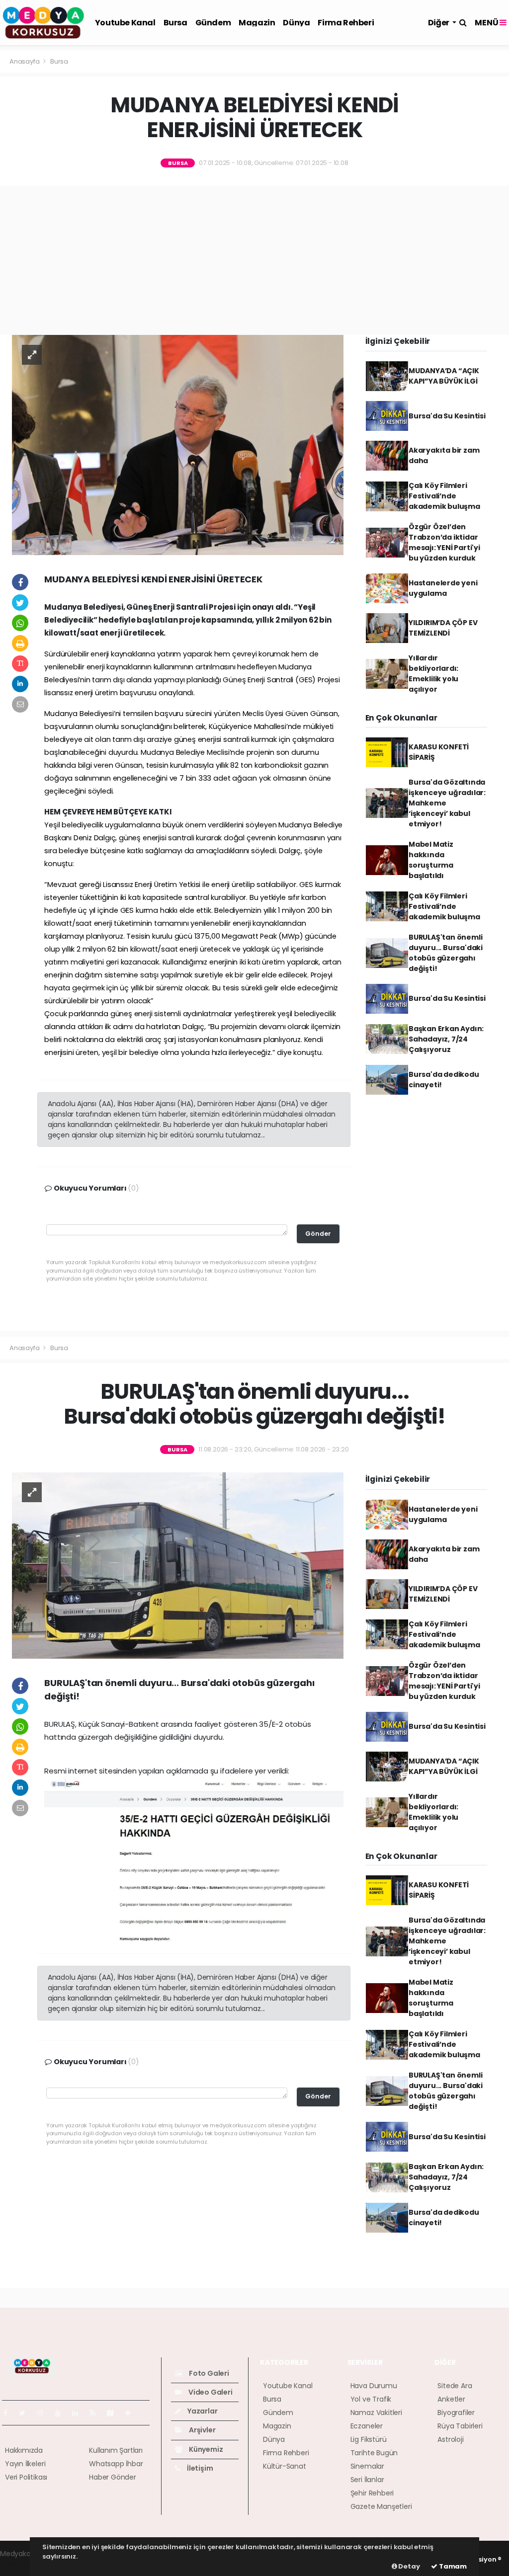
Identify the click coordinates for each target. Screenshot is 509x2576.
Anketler (451, 2399)
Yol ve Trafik (371, 2399)
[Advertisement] (254, 260)
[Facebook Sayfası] (9, 2413)
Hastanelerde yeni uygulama (443, 588)
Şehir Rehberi (372, 2493)
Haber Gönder (113, 2477)
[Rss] (97, 2413)
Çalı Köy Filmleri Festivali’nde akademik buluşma (444, 496)
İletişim (199, 2468)
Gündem (213, 23)
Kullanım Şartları (116, 2450)
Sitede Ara (455, 2386)
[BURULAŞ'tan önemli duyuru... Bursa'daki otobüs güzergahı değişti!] (178, 1565)
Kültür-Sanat (285, 2466)
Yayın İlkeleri (25, 2464)
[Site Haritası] (114, 2413)
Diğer (439, 23)
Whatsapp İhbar (116, 2464)
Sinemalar (367, 2466)
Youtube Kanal (125, 23)
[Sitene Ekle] (132, 2413)
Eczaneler (367, 2426)
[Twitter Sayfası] (26, 2413)
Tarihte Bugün (374, 2453)
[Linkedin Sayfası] (79, 2413)
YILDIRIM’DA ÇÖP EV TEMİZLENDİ (443, 628)
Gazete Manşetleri (381, 2506)
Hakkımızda (24, 2450)
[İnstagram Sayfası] (44, 2413)
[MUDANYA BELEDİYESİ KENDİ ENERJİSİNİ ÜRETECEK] (178, 444)
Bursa (175, 23)
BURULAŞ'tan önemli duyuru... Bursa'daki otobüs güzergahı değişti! (446, 953)
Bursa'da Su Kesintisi (447, 416)
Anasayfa (25, 61)
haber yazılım (23, 2564)
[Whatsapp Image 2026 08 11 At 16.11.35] (194, 1861)
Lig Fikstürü (369, 2439)
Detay (409, 2566)
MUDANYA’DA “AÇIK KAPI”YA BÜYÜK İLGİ (444, 376)
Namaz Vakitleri (376, 2413)
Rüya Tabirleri (460, 2426)
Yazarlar (202, 2411)
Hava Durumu (374, 2386)
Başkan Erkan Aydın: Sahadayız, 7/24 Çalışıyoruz (446, 1039)
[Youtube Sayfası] (62, 2413)
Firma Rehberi (346, 23)
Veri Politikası (26, 2477)
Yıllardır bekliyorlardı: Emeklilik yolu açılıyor (433, 674)
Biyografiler (456, 2413)
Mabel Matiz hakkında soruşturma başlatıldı (431, 860)
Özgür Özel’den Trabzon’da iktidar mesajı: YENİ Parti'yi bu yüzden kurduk (444, 542)
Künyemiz (205, 2449)
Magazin (257, 23)
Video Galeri (210, 2392)
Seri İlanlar (367, 2480)
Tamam (452, 2566)
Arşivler (201, 2430)
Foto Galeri (208, 2373)
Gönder (318, 1234)
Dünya (296, 23)
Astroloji (450, 2439)
